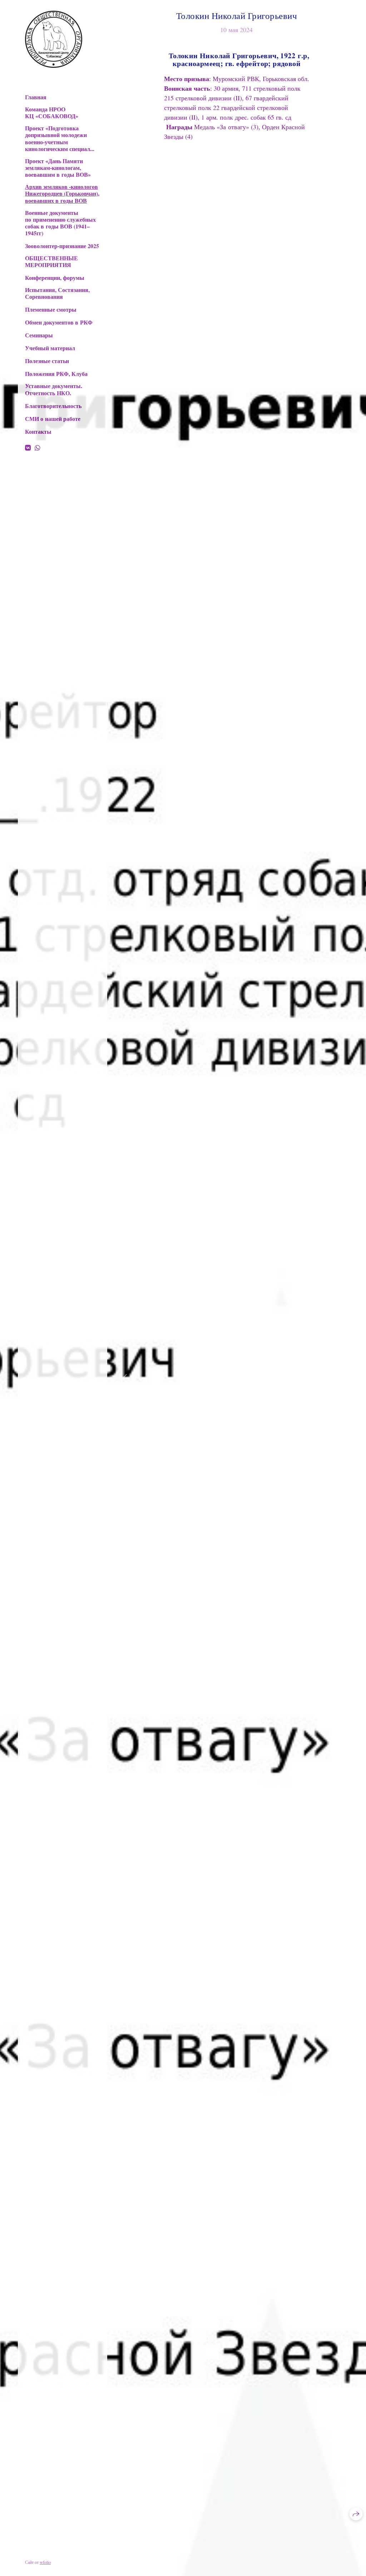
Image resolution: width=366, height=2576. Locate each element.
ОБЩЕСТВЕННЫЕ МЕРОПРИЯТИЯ (51, 261)
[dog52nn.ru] (54, 39)
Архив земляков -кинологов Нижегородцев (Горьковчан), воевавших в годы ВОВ (62, 193)
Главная (36, 97)
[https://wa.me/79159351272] (38, 448)
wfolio (45, 2562)
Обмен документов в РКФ (59, 322)
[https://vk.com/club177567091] (28, 448)
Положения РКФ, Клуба (56, 374)
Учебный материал (50, 348)
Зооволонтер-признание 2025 (62, 246)
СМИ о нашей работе (53, 419)
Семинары (39, 335)
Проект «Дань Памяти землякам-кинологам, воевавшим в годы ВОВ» (58, 168)
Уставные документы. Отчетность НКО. (54, 389)
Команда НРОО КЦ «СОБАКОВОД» (52, 112)
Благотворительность (53, 406)
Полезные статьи (47, 361)
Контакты (38, 431)
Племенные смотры (51, 309)
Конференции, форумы (55, 278)
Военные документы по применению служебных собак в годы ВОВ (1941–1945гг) (60, 223)
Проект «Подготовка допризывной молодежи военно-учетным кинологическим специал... (60, 138)
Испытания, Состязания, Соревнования (57, 293)
